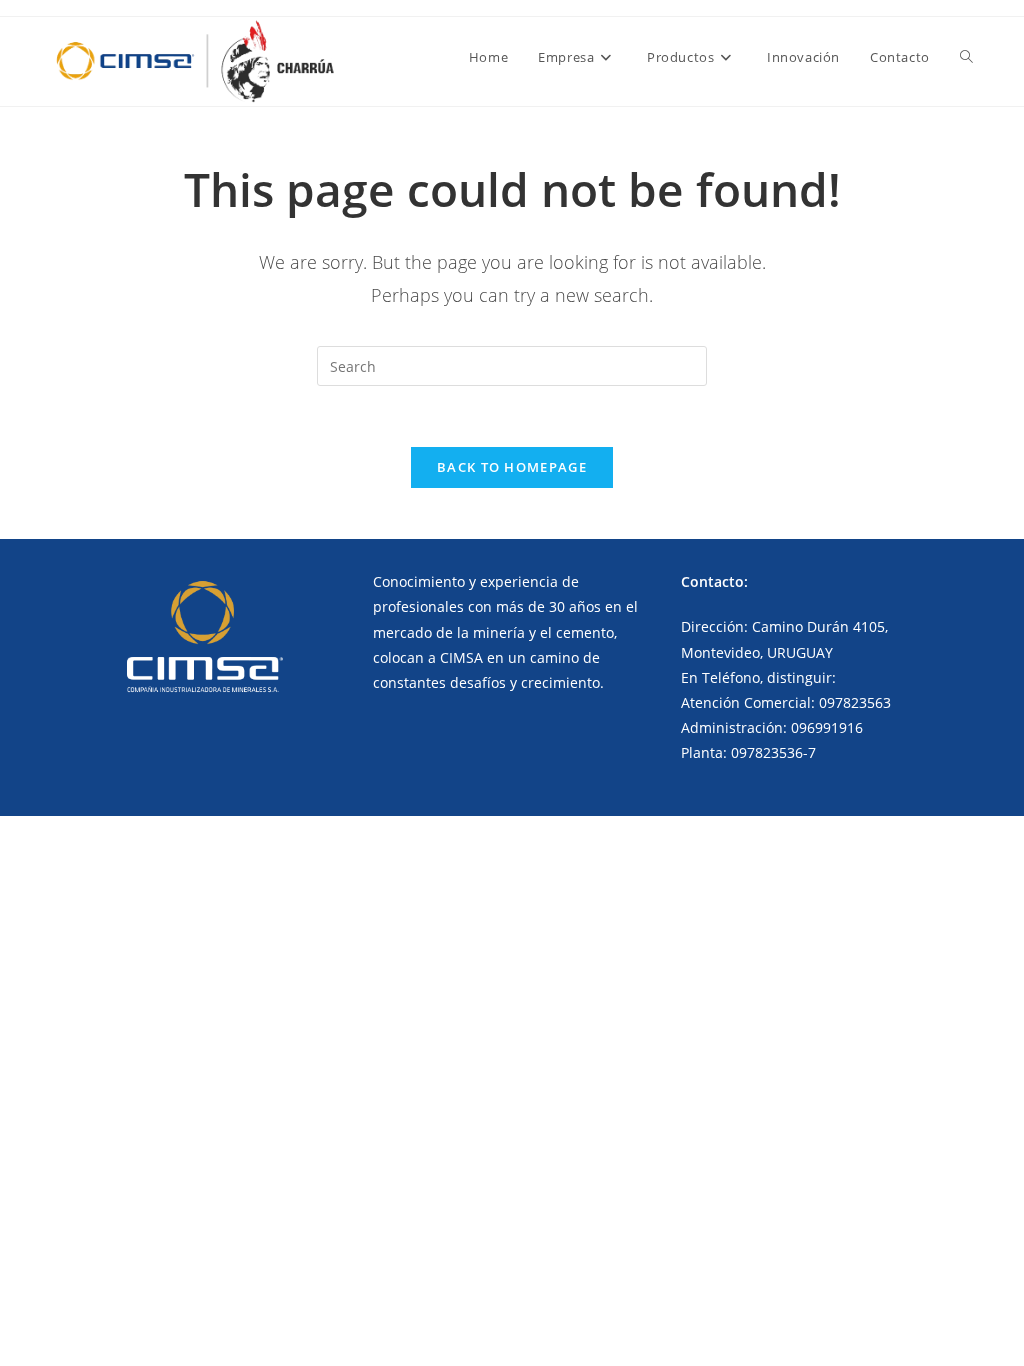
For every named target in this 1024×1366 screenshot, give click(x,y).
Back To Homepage (512, 467)
